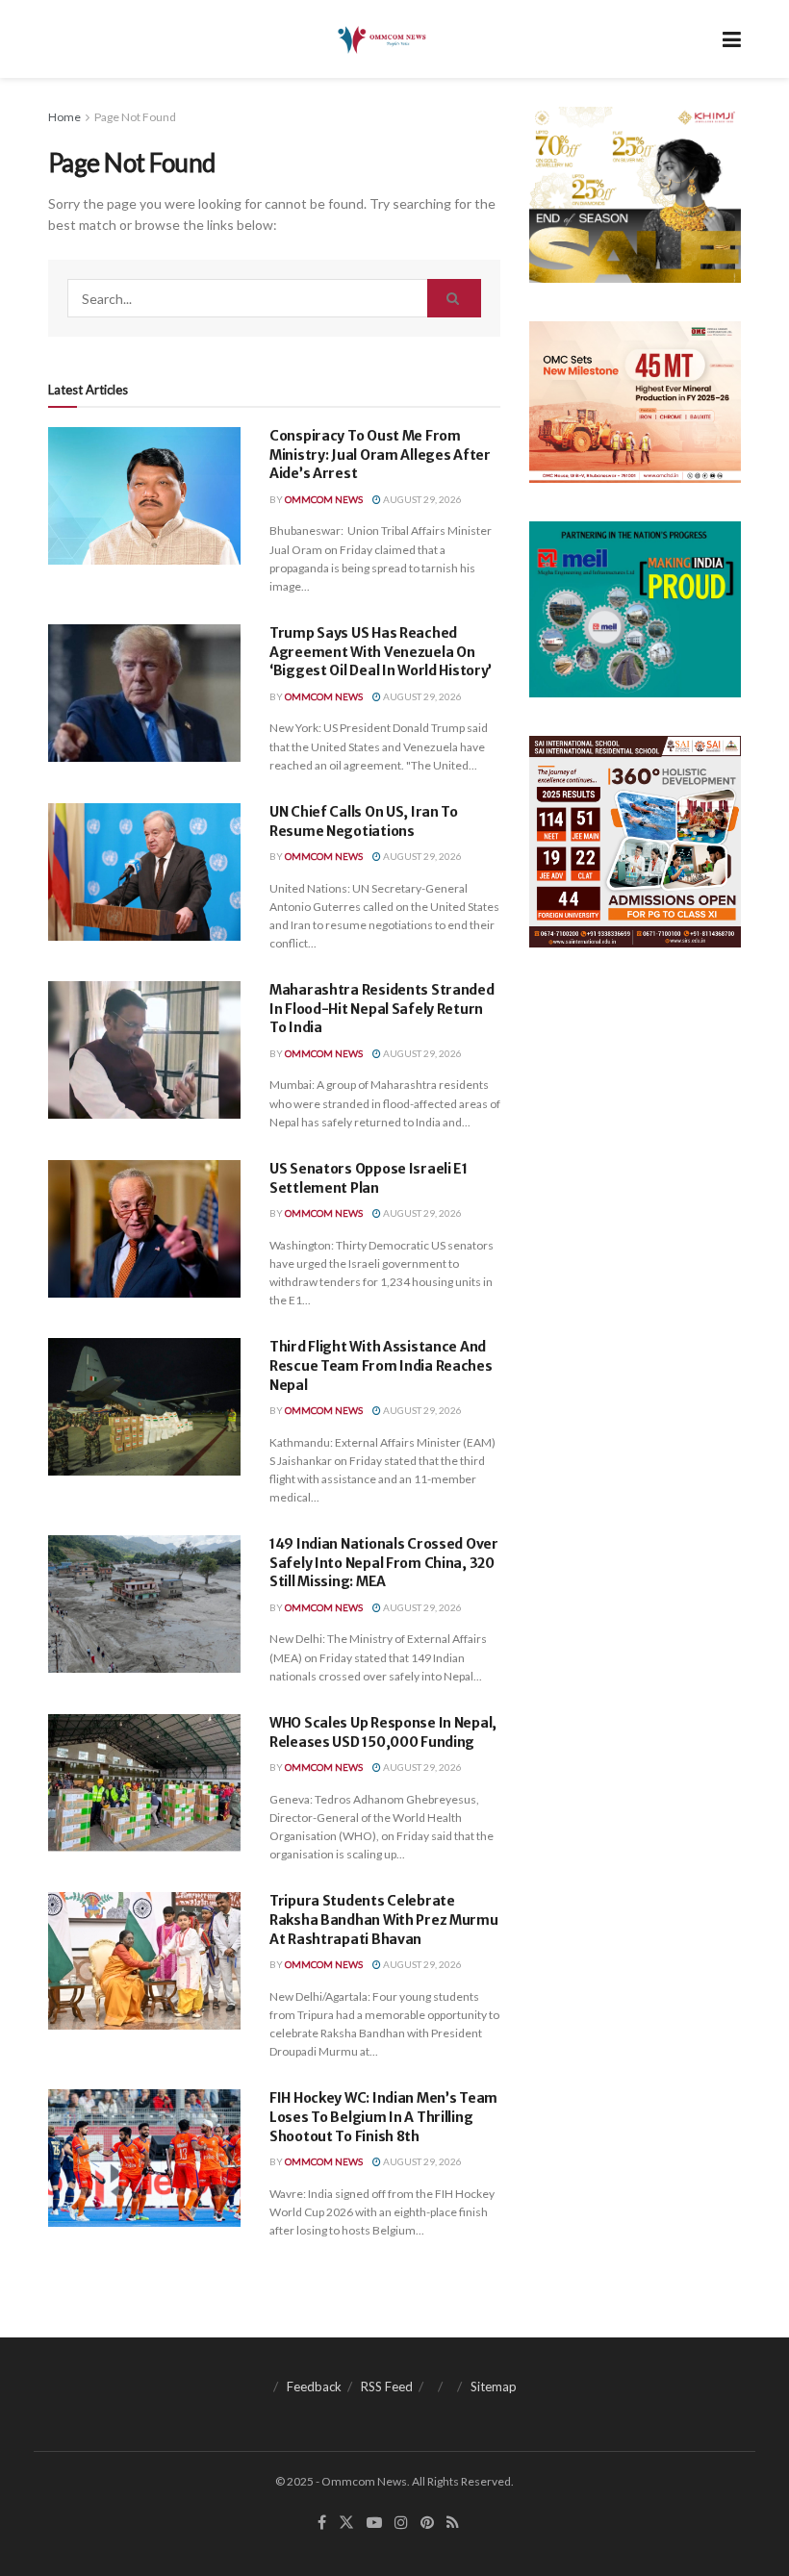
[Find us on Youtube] (374, 2523)
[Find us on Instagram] (401, 2523)
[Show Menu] (732, 39)
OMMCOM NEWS (324, 499)
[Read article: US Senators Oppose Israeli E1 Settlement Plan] (144, 1229)
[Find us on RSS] (453, 2523)
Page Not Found (135, 117)
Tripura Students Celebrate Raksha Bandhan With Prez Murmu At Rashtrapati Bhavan (384, 1919)
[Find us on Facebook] (322, 2523)
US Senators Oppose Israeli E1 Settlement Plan (369, 1178)
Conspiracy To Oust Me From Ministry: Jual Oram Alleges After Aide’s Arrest (380, 455)
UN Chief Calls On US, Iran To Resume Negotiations (364, 821)
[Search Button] (454, 298)
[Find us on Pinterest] (427, 2523)
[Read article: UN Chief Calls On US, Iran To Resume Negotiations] (144, 872)
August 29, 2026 (421, 499)
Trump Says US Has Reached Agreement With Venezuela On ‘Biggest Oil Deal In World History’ (381, 652)
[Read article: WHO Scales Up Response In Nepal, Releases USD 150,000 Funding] (144, 1783)
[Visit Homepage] (381, 39)
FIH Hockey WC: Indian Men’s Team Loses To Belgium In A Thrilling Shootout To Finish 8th (383, 2117)
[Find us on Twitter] (346, 2523)
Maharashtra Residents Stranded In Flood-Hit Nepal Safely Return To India (382, 1009)
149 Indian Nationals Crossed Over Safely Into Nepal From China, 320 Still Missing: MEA (384, 1563)
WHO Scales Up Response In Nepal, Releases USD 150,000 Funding (383, 1732)
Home (64, 117)
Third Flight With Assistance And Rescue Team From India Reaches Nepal (381, 1365)
